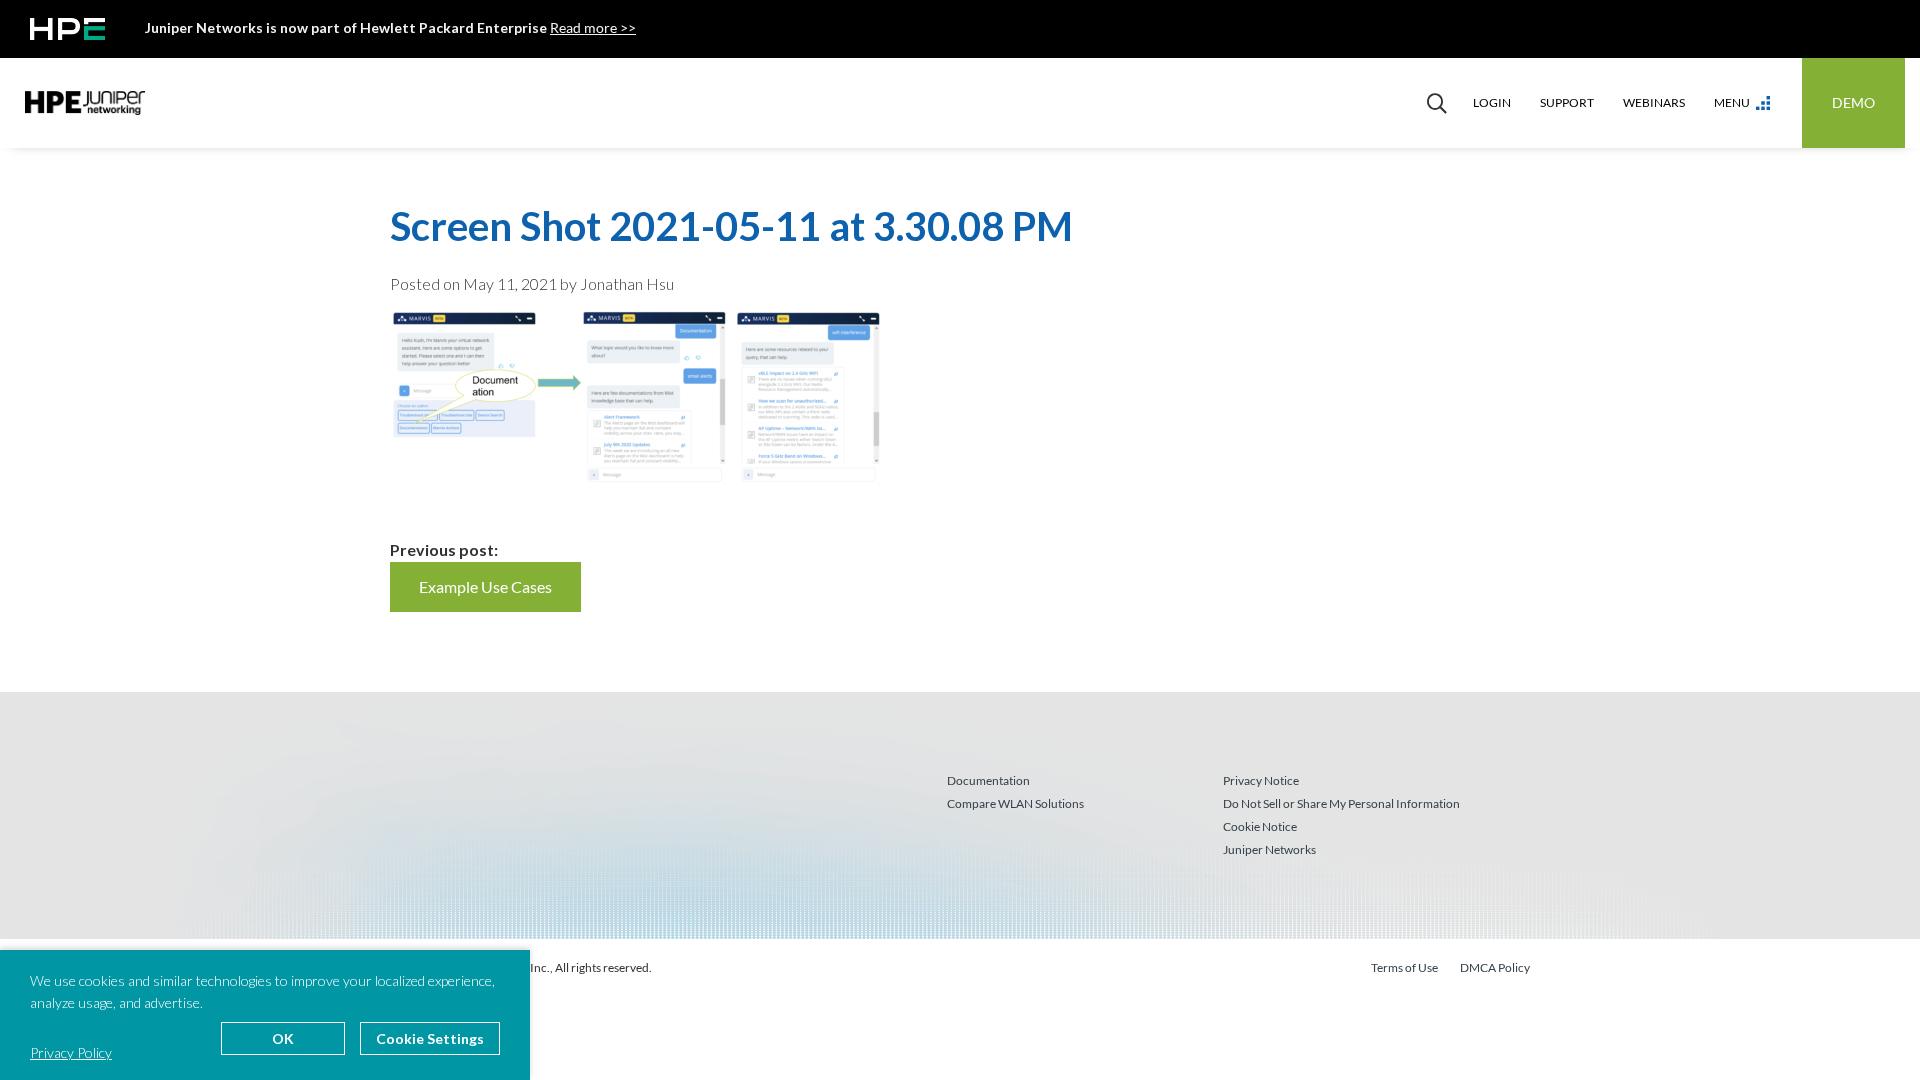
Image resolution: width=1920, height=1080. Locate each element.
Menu (1732, 102)
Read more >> (593, 27)
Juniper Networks (1269, 849)
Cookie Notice (1260, 826)
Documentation (988, 780)
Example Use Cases (485, 586)
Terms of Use (1404, 967)
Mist (85, 103)
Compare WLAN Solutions (1015, 803)
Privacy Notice (1261, 780)
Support (1567, 102)
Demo (1853, 102)
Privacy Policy (71, 1052)
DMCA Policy (1495, 967)
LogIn (1492, 102)
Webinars (1654, 102)
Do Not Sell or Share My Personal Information (1341, 803)
